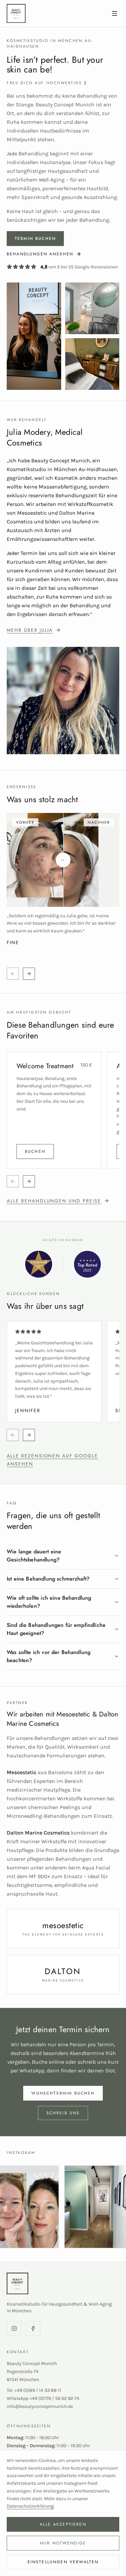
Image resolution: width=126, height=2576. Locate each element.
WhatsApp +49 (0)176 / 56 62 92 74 (43, 2398)
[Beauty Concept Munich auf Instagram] (14, 2328)
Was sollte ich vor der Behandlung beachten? (49, 1656)
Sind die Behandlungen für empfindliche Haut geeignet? (56, 1629)
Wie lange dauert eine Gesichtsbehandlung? (34, 1556)
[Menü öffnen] (115, 13)
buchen (35, 1151)
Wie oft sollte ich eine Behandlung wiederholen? (49, 1602)
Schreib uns (63, 2113)
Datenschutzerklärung (30, 2506)
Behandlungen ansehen (40, 254)
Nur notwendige (63, 2543)
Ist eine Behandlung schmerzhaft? (48, 1579)
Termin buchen (35, 239)
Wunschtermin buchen (63, 2093)
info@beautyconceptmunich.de (40, 2406)
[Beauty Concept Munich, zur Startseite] (54, 13)
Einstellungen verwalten (63, 2562)
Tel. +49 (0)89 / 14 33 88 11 (34, 2390)
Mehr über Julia (30, 630)
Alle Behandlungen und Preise (54, 1201)
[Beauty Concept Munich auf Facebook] (33, 2328)
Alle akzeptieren (63, 2524)
